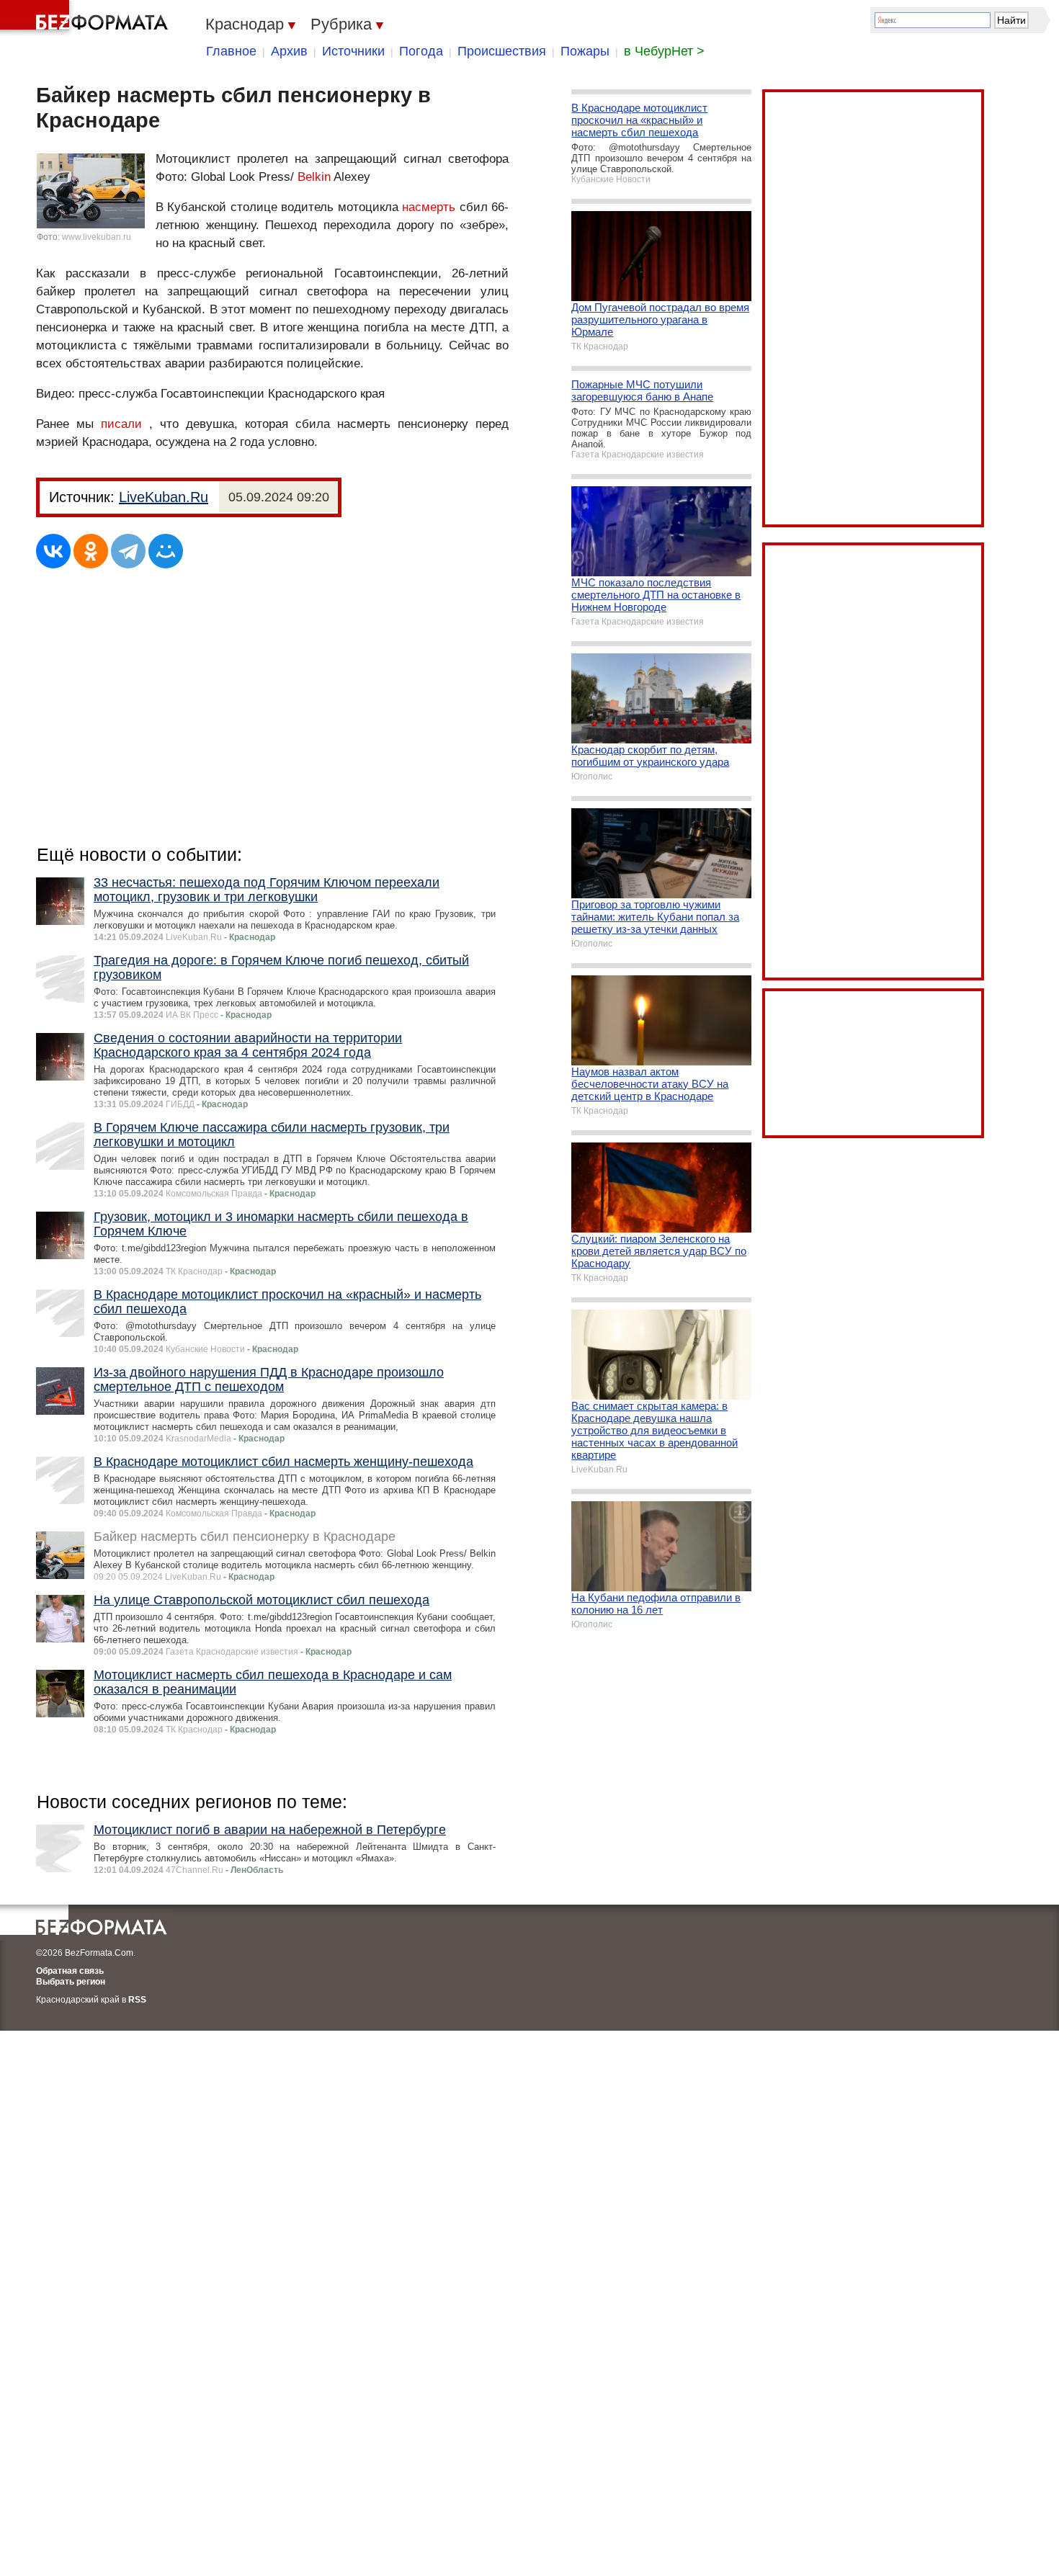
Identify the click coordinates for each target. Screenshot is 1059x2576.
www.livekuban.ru (97, 237)
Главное (231, 51)
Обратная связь (70, 1971)
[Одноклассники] (91, 551)
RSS (137, 2000)
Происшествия (502, 51)
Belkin (314, 177)
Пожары (585, 51)
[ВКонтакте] (53, 551)
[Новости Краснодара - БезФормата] (86, 18)
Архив (289, 51)
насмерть (429, 207)
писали (121, 424)
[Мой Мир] (166, 551)
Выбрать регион (71, 1982)
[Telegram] (128, 551)
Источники (353, 51)
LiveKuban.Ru (164, 497)
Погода (421, 51)
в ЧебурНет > (664, 51)
